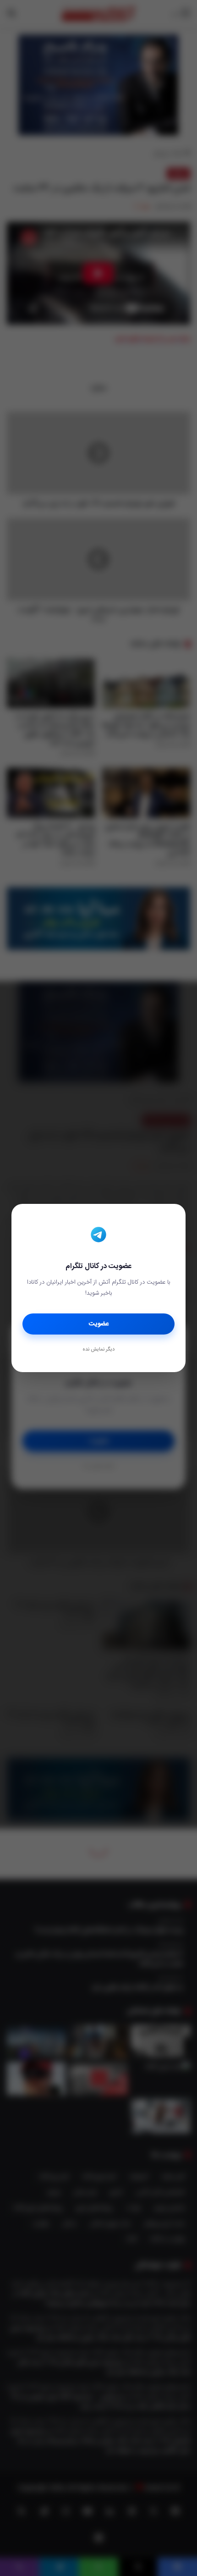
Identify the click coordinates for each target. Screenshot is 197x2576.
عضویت (99, 1324)
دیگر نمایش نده (98, 1350)
